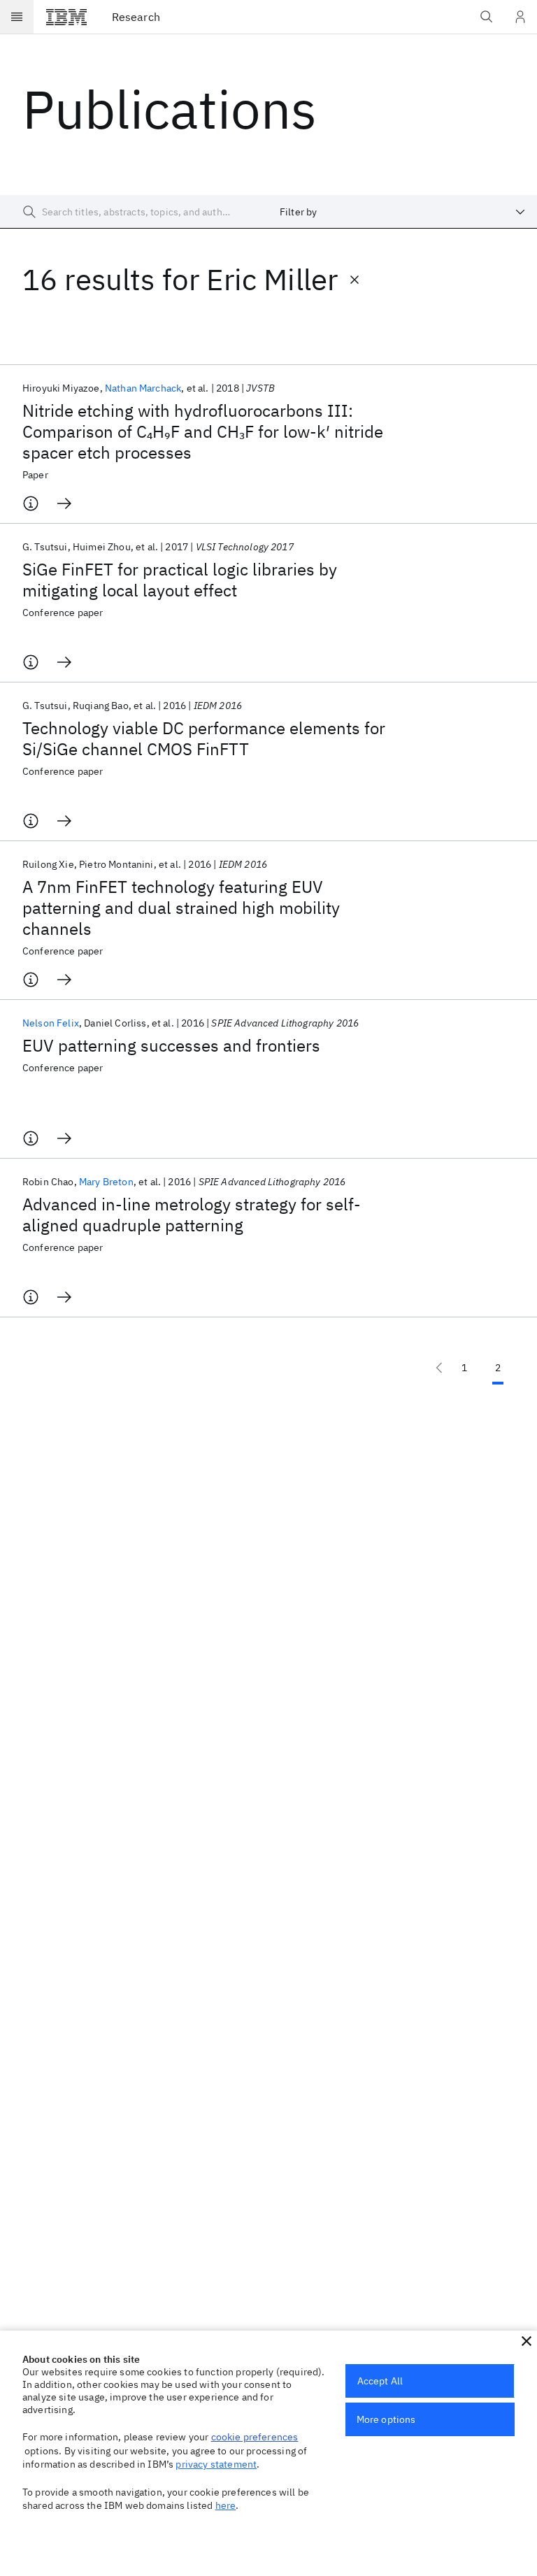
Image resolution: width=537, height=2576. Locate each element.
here (226, 2505)
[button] (527, 2341)
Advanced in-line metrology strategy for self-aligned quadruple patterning (192, 1215)
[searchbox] (134, 212)
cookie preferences (255, 2437)
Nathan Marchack (143, 388)
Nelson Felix (51, 1023)
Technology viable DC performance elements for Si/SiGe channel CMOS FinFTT (204, 738)
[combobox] (403, 212)
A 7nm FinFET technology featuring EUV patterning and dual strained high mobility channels (181, 908)
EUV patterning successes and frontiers (171, 1045)
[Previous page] (439, 1368)
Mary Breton (106, 1182)
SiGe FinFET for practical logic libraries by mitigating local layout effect (180, 580)
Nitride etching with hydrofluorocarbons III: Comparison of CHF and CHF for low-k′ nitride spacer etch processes (203, 431)
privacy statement (216, 2464)
